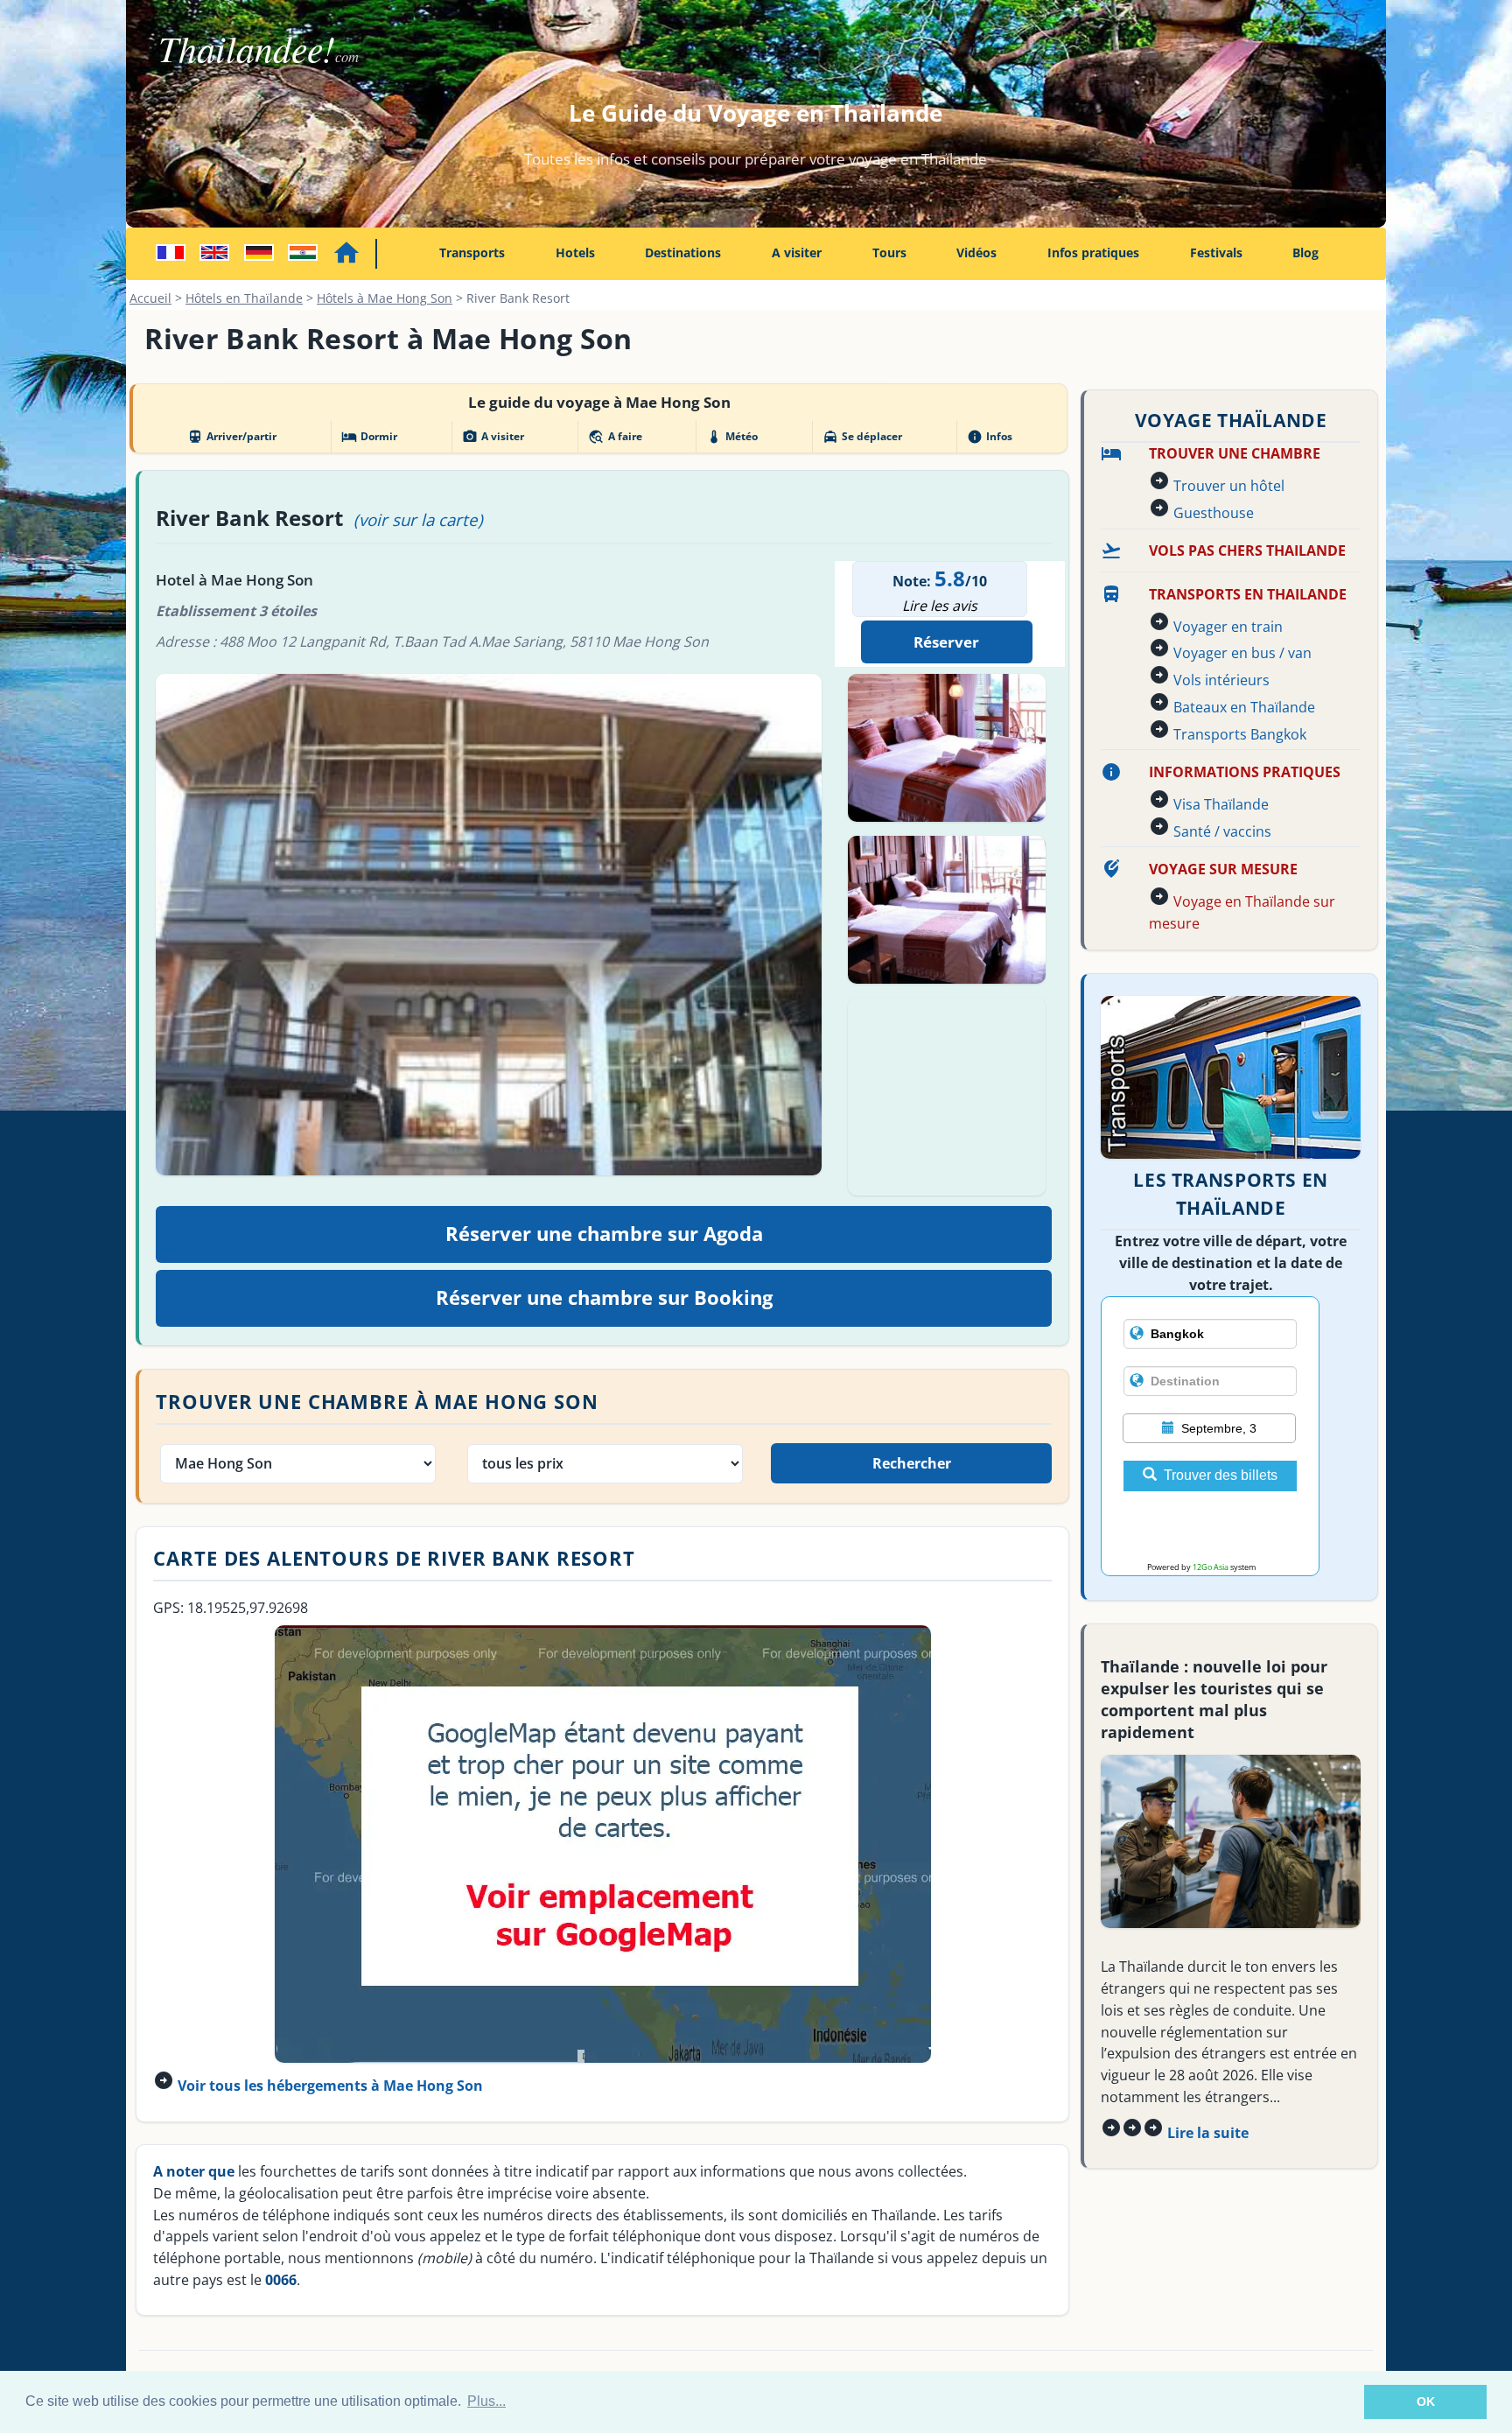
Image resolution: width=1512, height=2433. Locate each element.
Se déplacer (862, 437)
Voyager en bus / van (1242, 653)
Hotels (575, 252)
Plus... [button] (486, 2401)
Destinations (683, 252)
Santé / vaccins (1222, 831)
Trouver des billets (1221, 1475)
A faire (615, 437)
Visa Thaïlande (1221, 804)
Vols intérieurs (1221, 680)
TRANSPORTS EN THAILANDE (1248, 594)
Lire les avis (940, 606)
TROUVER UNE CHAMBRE (1235, 453)
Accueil (150, 298)
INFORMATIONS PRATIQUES (1245, 772)
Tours (889, 252)
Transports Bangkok (1240, 734)
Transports (472, 252)
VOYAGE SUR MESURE (1223, 869)
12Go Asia (1211, 1567)
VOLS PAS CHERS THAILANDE (1247, 550)
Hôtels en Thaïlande (244, 298)
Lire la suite (1208, 2133)
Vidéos (976, 252)
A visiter (797, 252)
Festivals (1216, 252)
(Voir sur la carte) (418, 519)
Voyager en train (1228, 627)
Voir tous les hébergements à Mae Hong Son (330, 2086)
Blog (1305, 252)
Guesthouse (1214, 513)
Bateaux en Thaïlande (1244, 707)
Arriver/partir (232, 437)
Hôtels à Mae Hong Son (385, 298)
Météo (732, 437)
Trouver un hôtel (1229, 486)
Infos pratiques (1093, 252)
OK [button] (1426, 2401)
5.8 (950, 578)
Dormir (369, 437)
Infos (990, 437)
